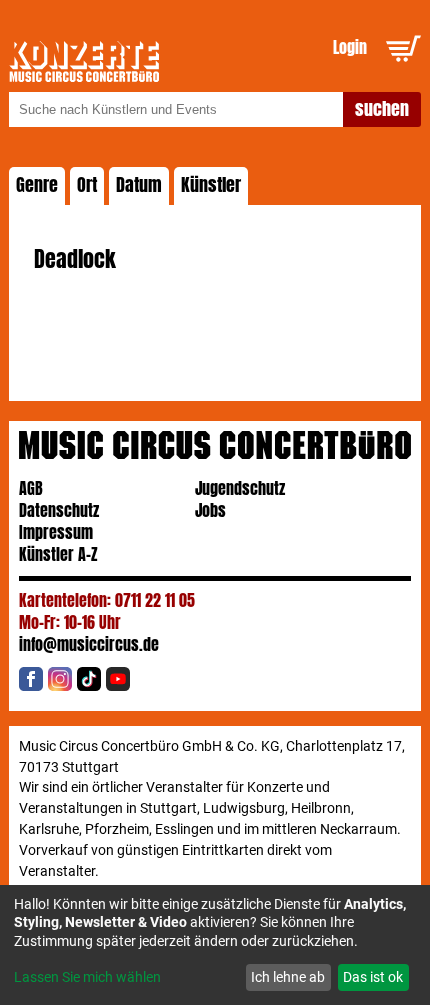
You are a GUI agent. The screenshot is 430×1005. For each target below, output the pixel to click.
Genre (37, 185)
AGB (31, 488)
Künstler (211, 185)
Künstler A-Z (58, 554)
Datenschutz (59, 510)
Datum (139, 185)
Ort (87, 185)
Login (350, 47)
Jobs (210, 510)
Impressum (56, 532)
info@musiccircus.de (89, 644)
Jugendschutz (240, 488)
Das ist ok (373, 977)
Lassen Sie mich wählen (87, 977)
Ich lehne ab (288, 977)
